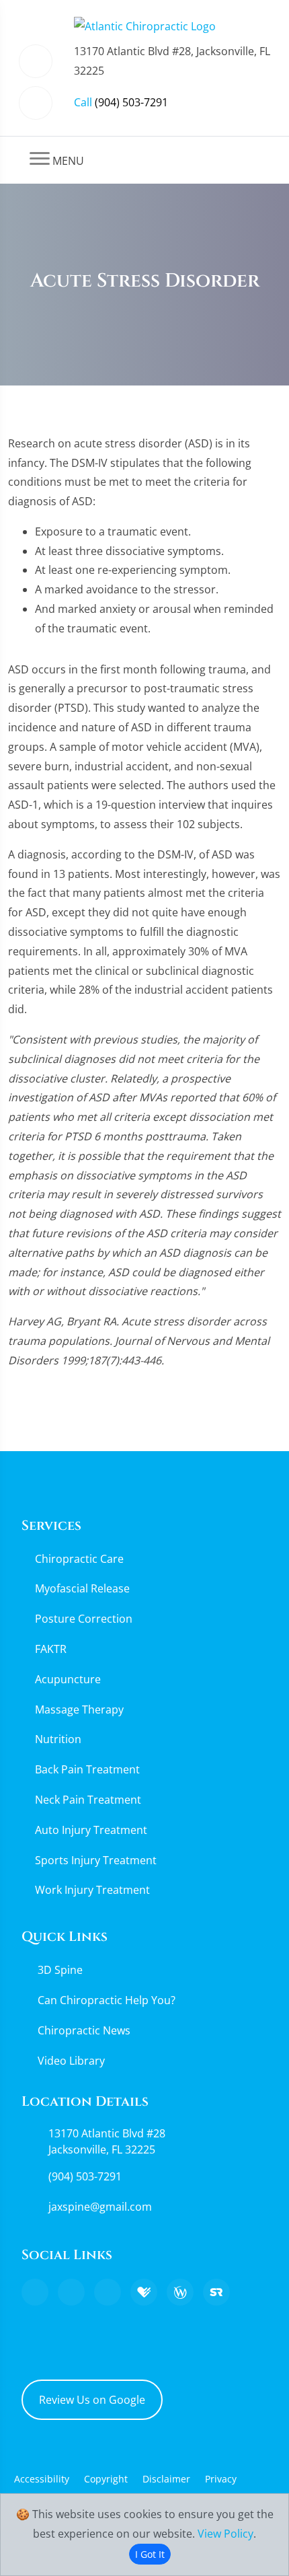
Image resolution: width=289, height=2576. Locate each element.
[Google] (35, 2292)
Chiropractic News (84, 2030)
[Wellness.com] (180, 2292)
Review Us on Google (92, 2400)
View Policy (225, 2534)
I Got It (150, 2554)
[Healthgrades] (144, 2292)
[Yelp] (108, 2292)
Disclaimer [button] (166, 2479)
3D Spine (60, 1970)
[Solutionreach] (216, 2292)
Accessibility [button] (42, 2479)
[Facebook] (71, 2292)
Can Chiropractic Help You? (107, 2000)
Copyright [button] (106, 2479)
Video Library (71, 2061)
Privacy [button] (221, 2479)
